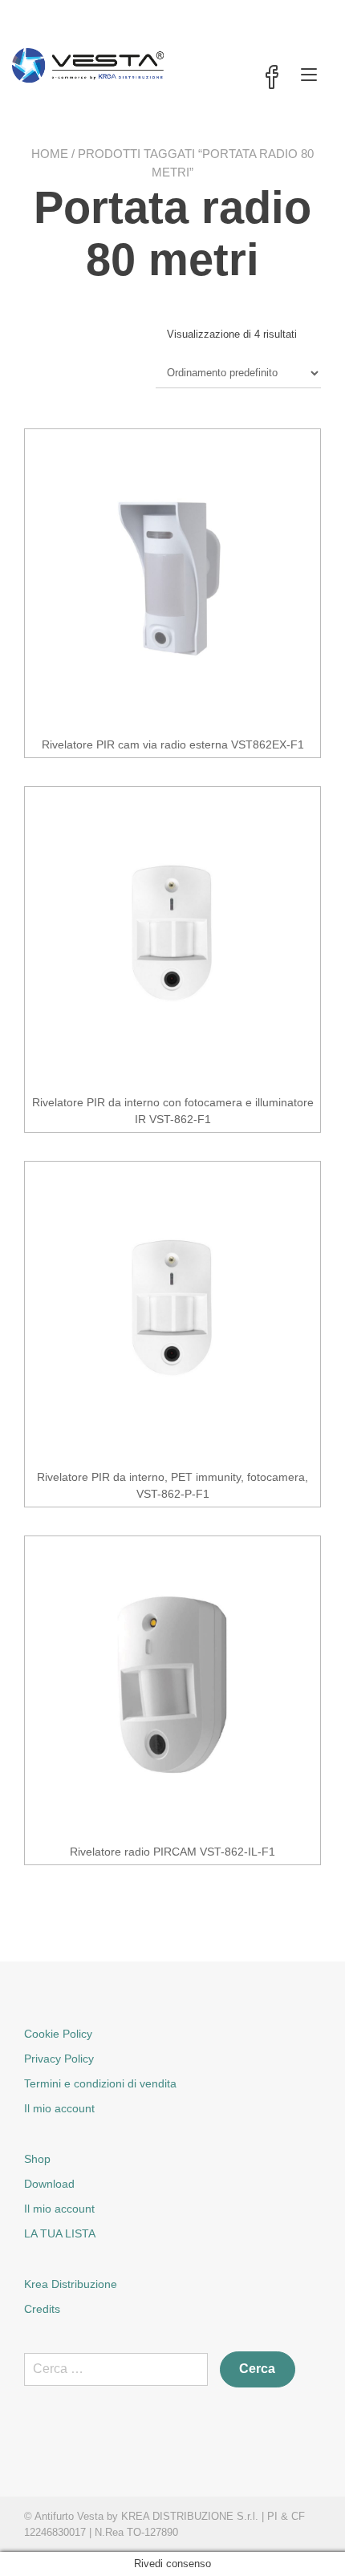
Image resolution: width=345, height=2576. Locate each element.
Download (49, 2184)
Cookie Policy (58, 2034)
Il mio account (59, 2108)
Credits (42, 2309)
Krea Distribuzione (71, 2284)
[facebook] (272, 79)
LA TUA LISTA (60, 2233)
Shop (37, 2159)
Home (50, 154)
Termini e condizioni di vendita (100, 2083)
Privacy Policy (59, 2059)
